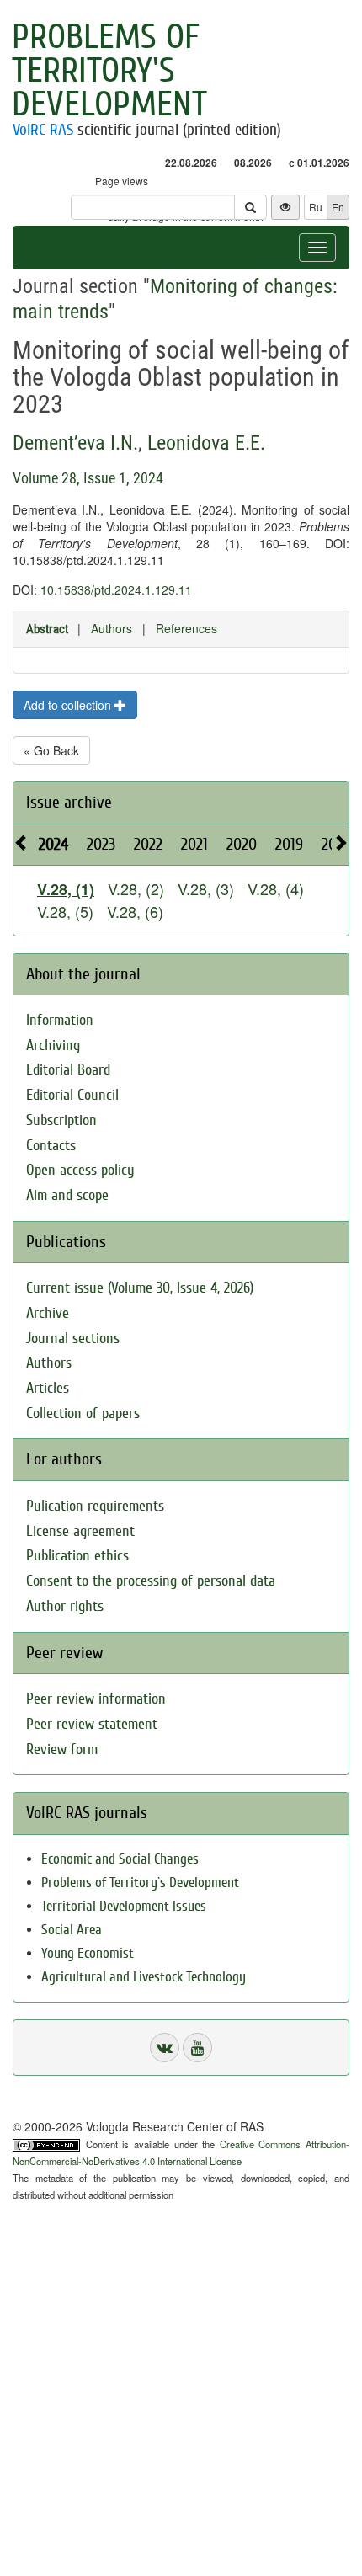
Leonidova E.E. (206, 443)
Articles (48, 1388)
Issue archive (69, 802)
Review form (62, 1749)
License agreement (80, 1531)
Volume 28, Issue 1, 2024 (88, 478)
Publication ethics (77, 1556)
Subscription (61, 1120)
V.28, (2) (136, 888)
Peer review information (96, 1699)
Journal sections (73, 1339)
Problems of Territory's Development (109, 71)
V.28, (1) (66, 889)
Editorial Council (72, 1095)
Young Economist (88, 1953)
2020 (242, 844)
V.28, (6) (135, 911)
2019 (289, 844)
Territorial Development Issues (124, 1906)
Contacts (51, 1146)
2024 (53, 844)
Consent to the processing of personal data (151, 1581)
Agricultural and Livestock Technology (144, 1977)
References (186, 628)
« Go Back (51, 750)
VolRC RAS (43, 130)
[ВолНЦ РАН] (165, 2048)
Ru (316, 207)
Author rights (65, 1606)
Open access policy (80, 1170)
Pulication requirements (95, 1506)
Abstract (47, 629)
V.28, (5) (65, 911)
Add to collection (69, 705)
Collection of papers (83, 1413)
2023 (101, 844)
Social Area (72, 1930)
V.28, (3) (206, 888)
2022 (148, 844)
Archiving (53, 1045)
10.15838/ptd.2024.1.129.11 (116, 589)
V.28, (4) (276, 888)
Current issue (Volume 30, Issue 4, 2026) (140, 1288)
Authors (112, 628)
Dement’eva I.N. (75, 443)
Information (60, 1020)
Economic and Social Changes (120, 1859)
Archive (48, 1313)
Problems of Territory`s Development (140, 1883)
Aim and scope (67, 1195)
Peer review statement (92, 1724)
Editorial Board (68, 1070)
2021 (194, 844)
